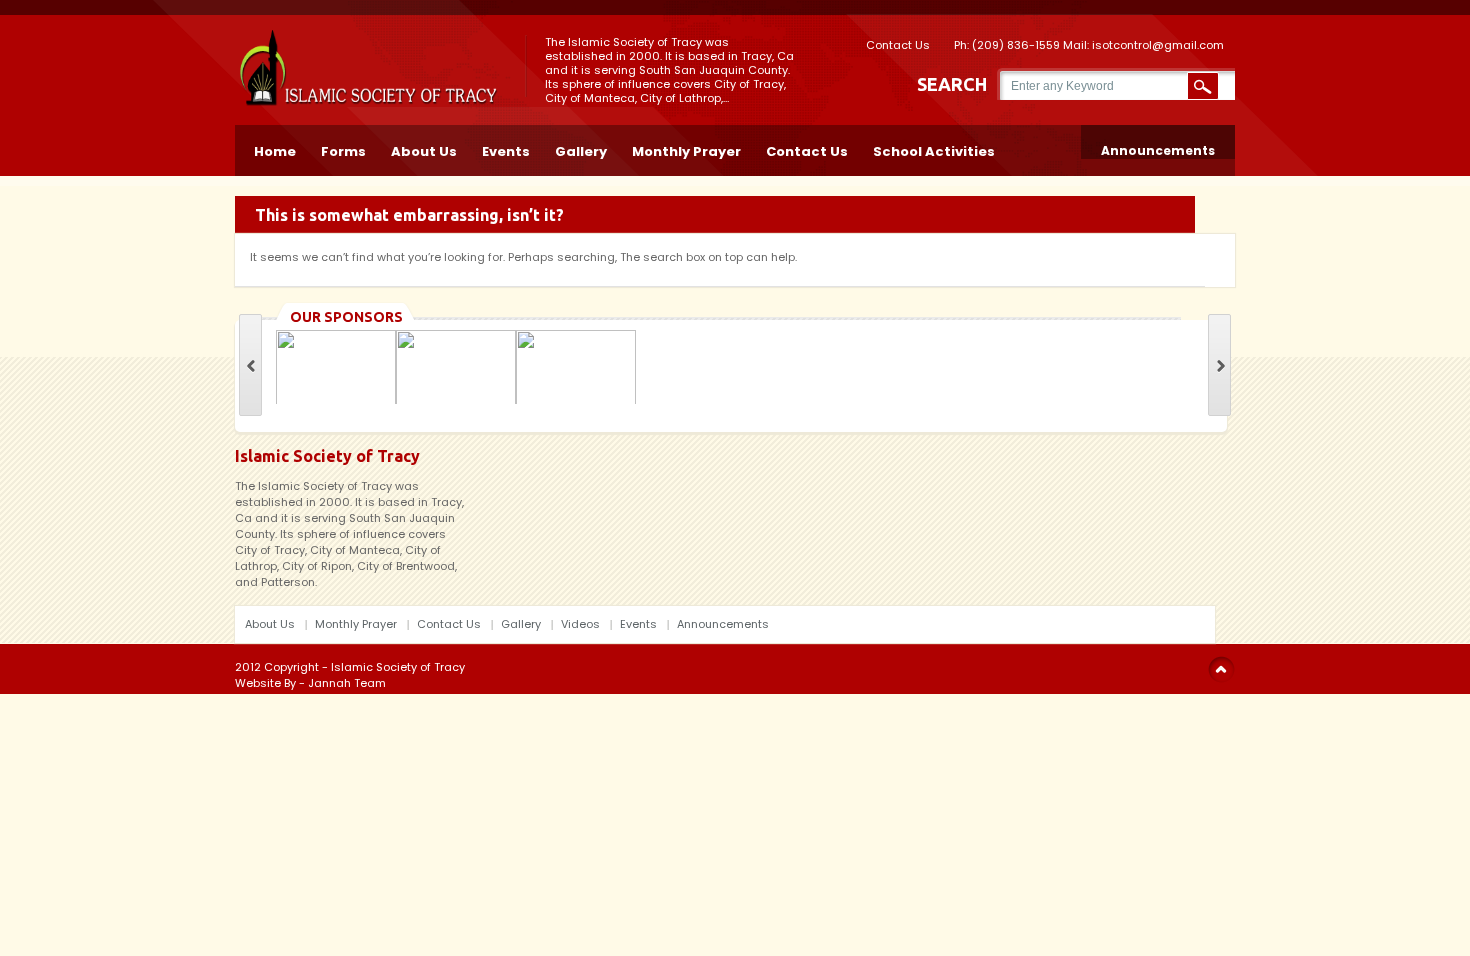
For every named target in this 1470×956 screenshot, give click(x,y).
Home (275, 150)
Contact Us (898, 43)
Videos (580, 624)
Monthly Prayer (686, 150)
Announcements (1158, 150)
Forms (343, 150)
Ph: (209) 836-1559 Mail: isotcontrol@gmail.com (1089, 43)
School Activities (934, 150)
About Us (424, 150)
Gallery (581, 150)
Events (506, 150)
